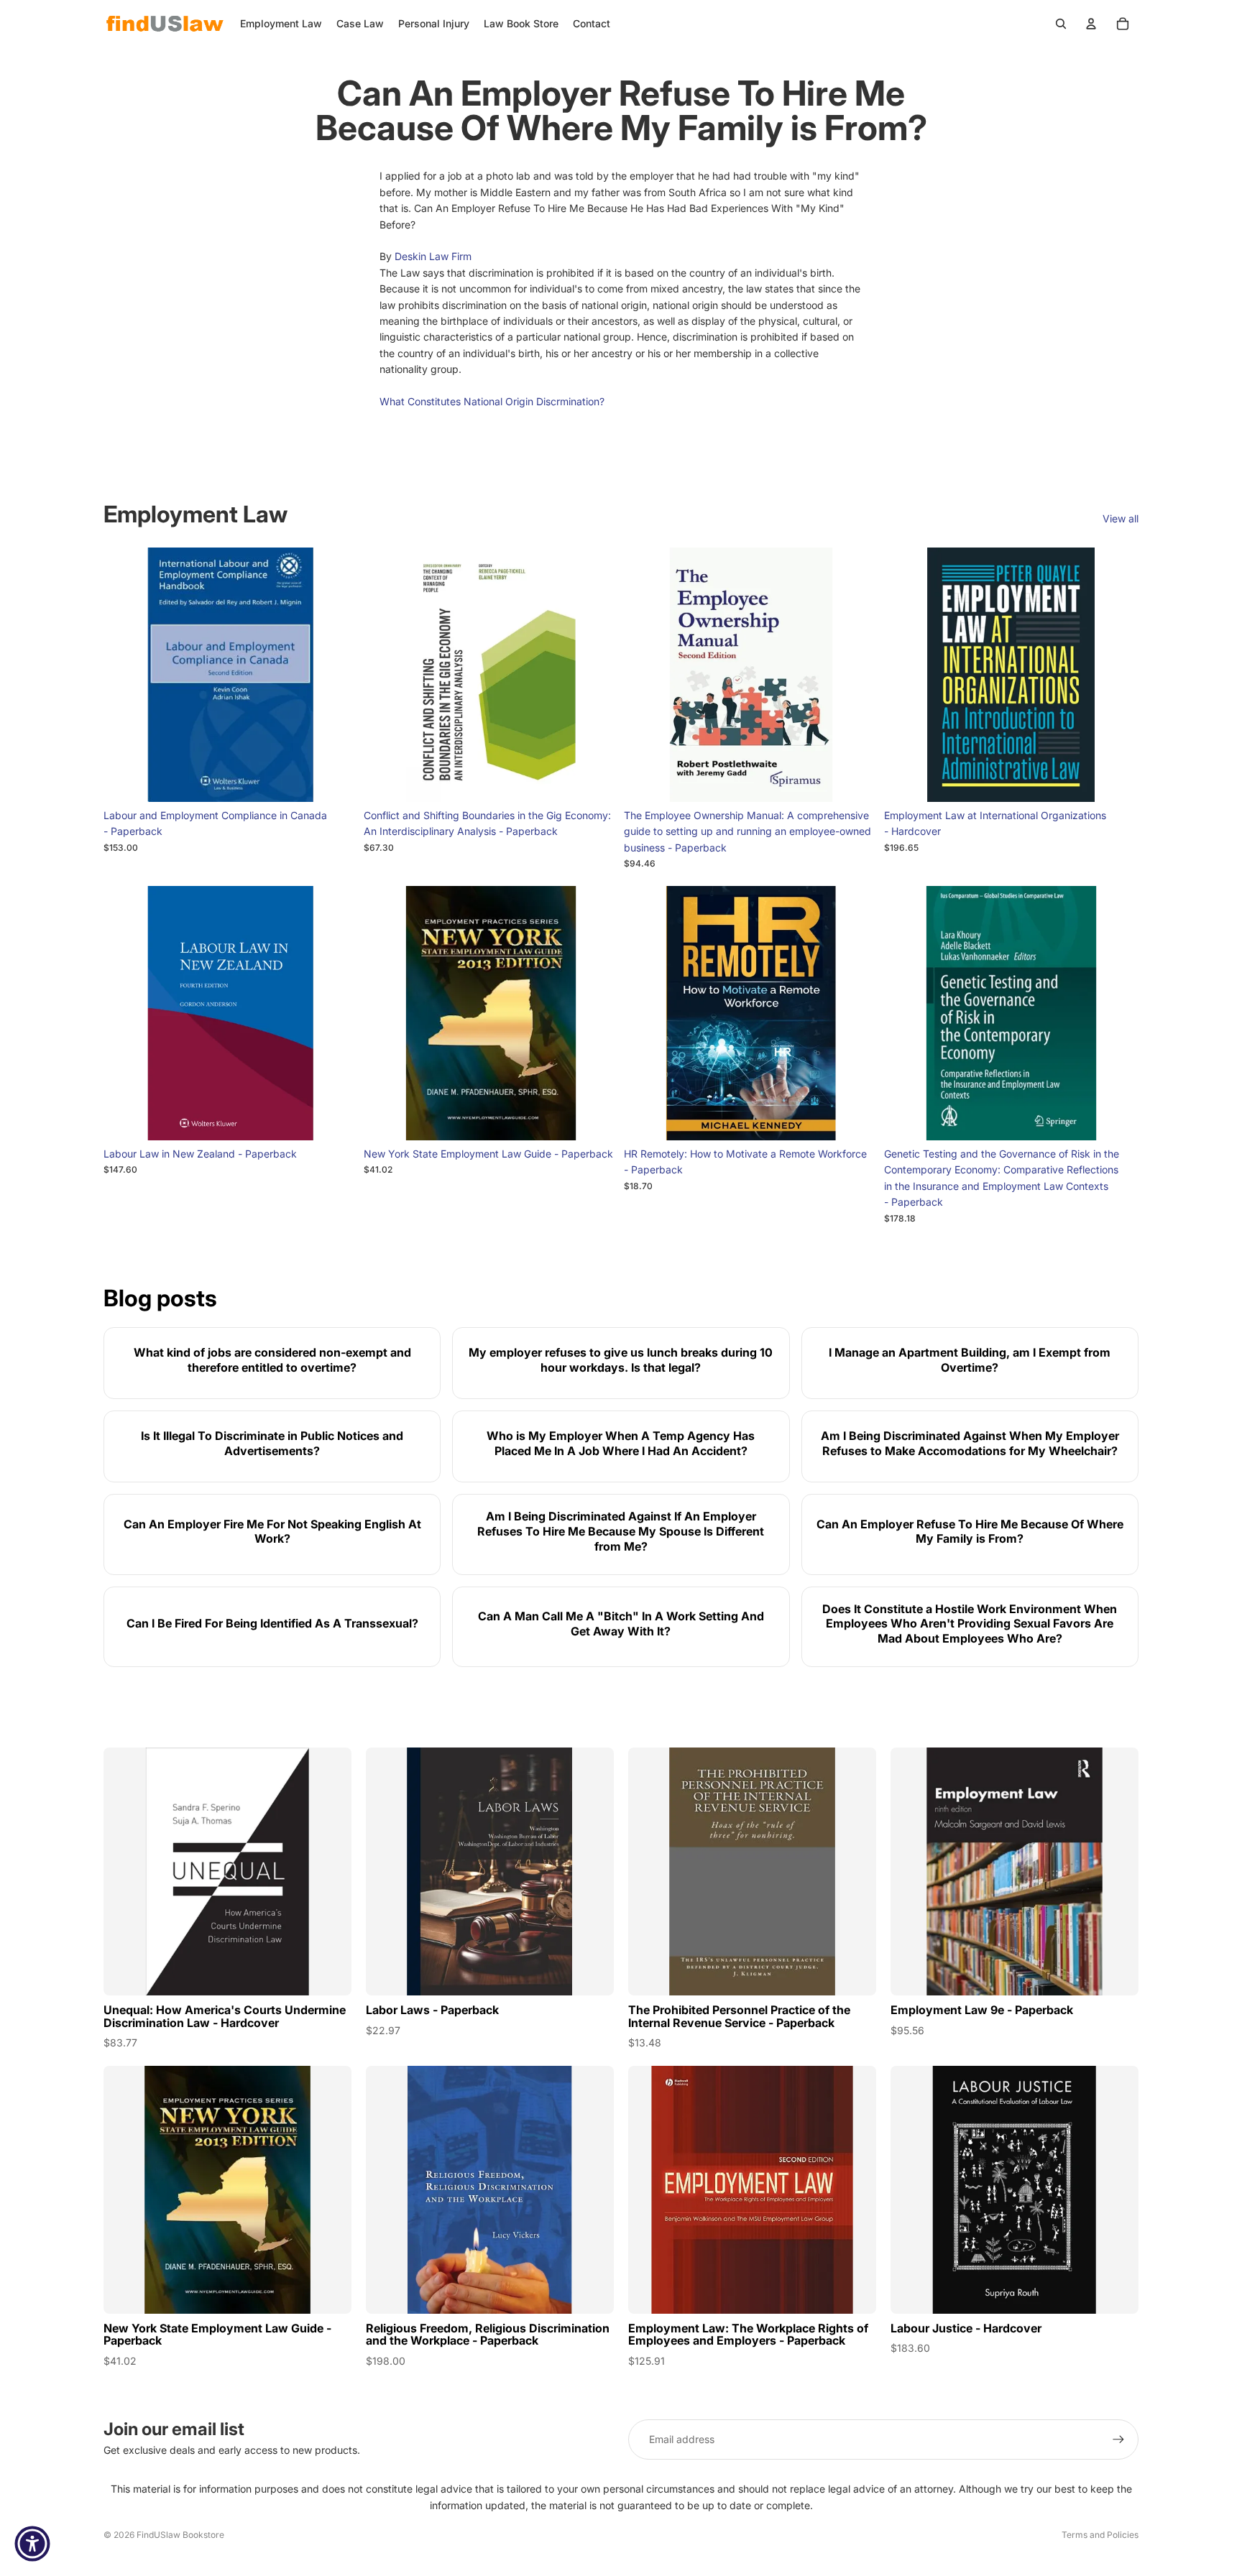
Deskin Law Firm (433, 256)
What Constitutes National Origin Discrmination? (492, 401)
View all (1121, 518)
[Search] (1061, 24)
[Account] (1091, 24)
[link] (272, 1363)
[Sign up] (1118, 2439)
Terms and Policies (1100, 2535)
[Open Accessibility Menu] (32, 2544)
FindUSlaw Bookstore (180, 2535)
